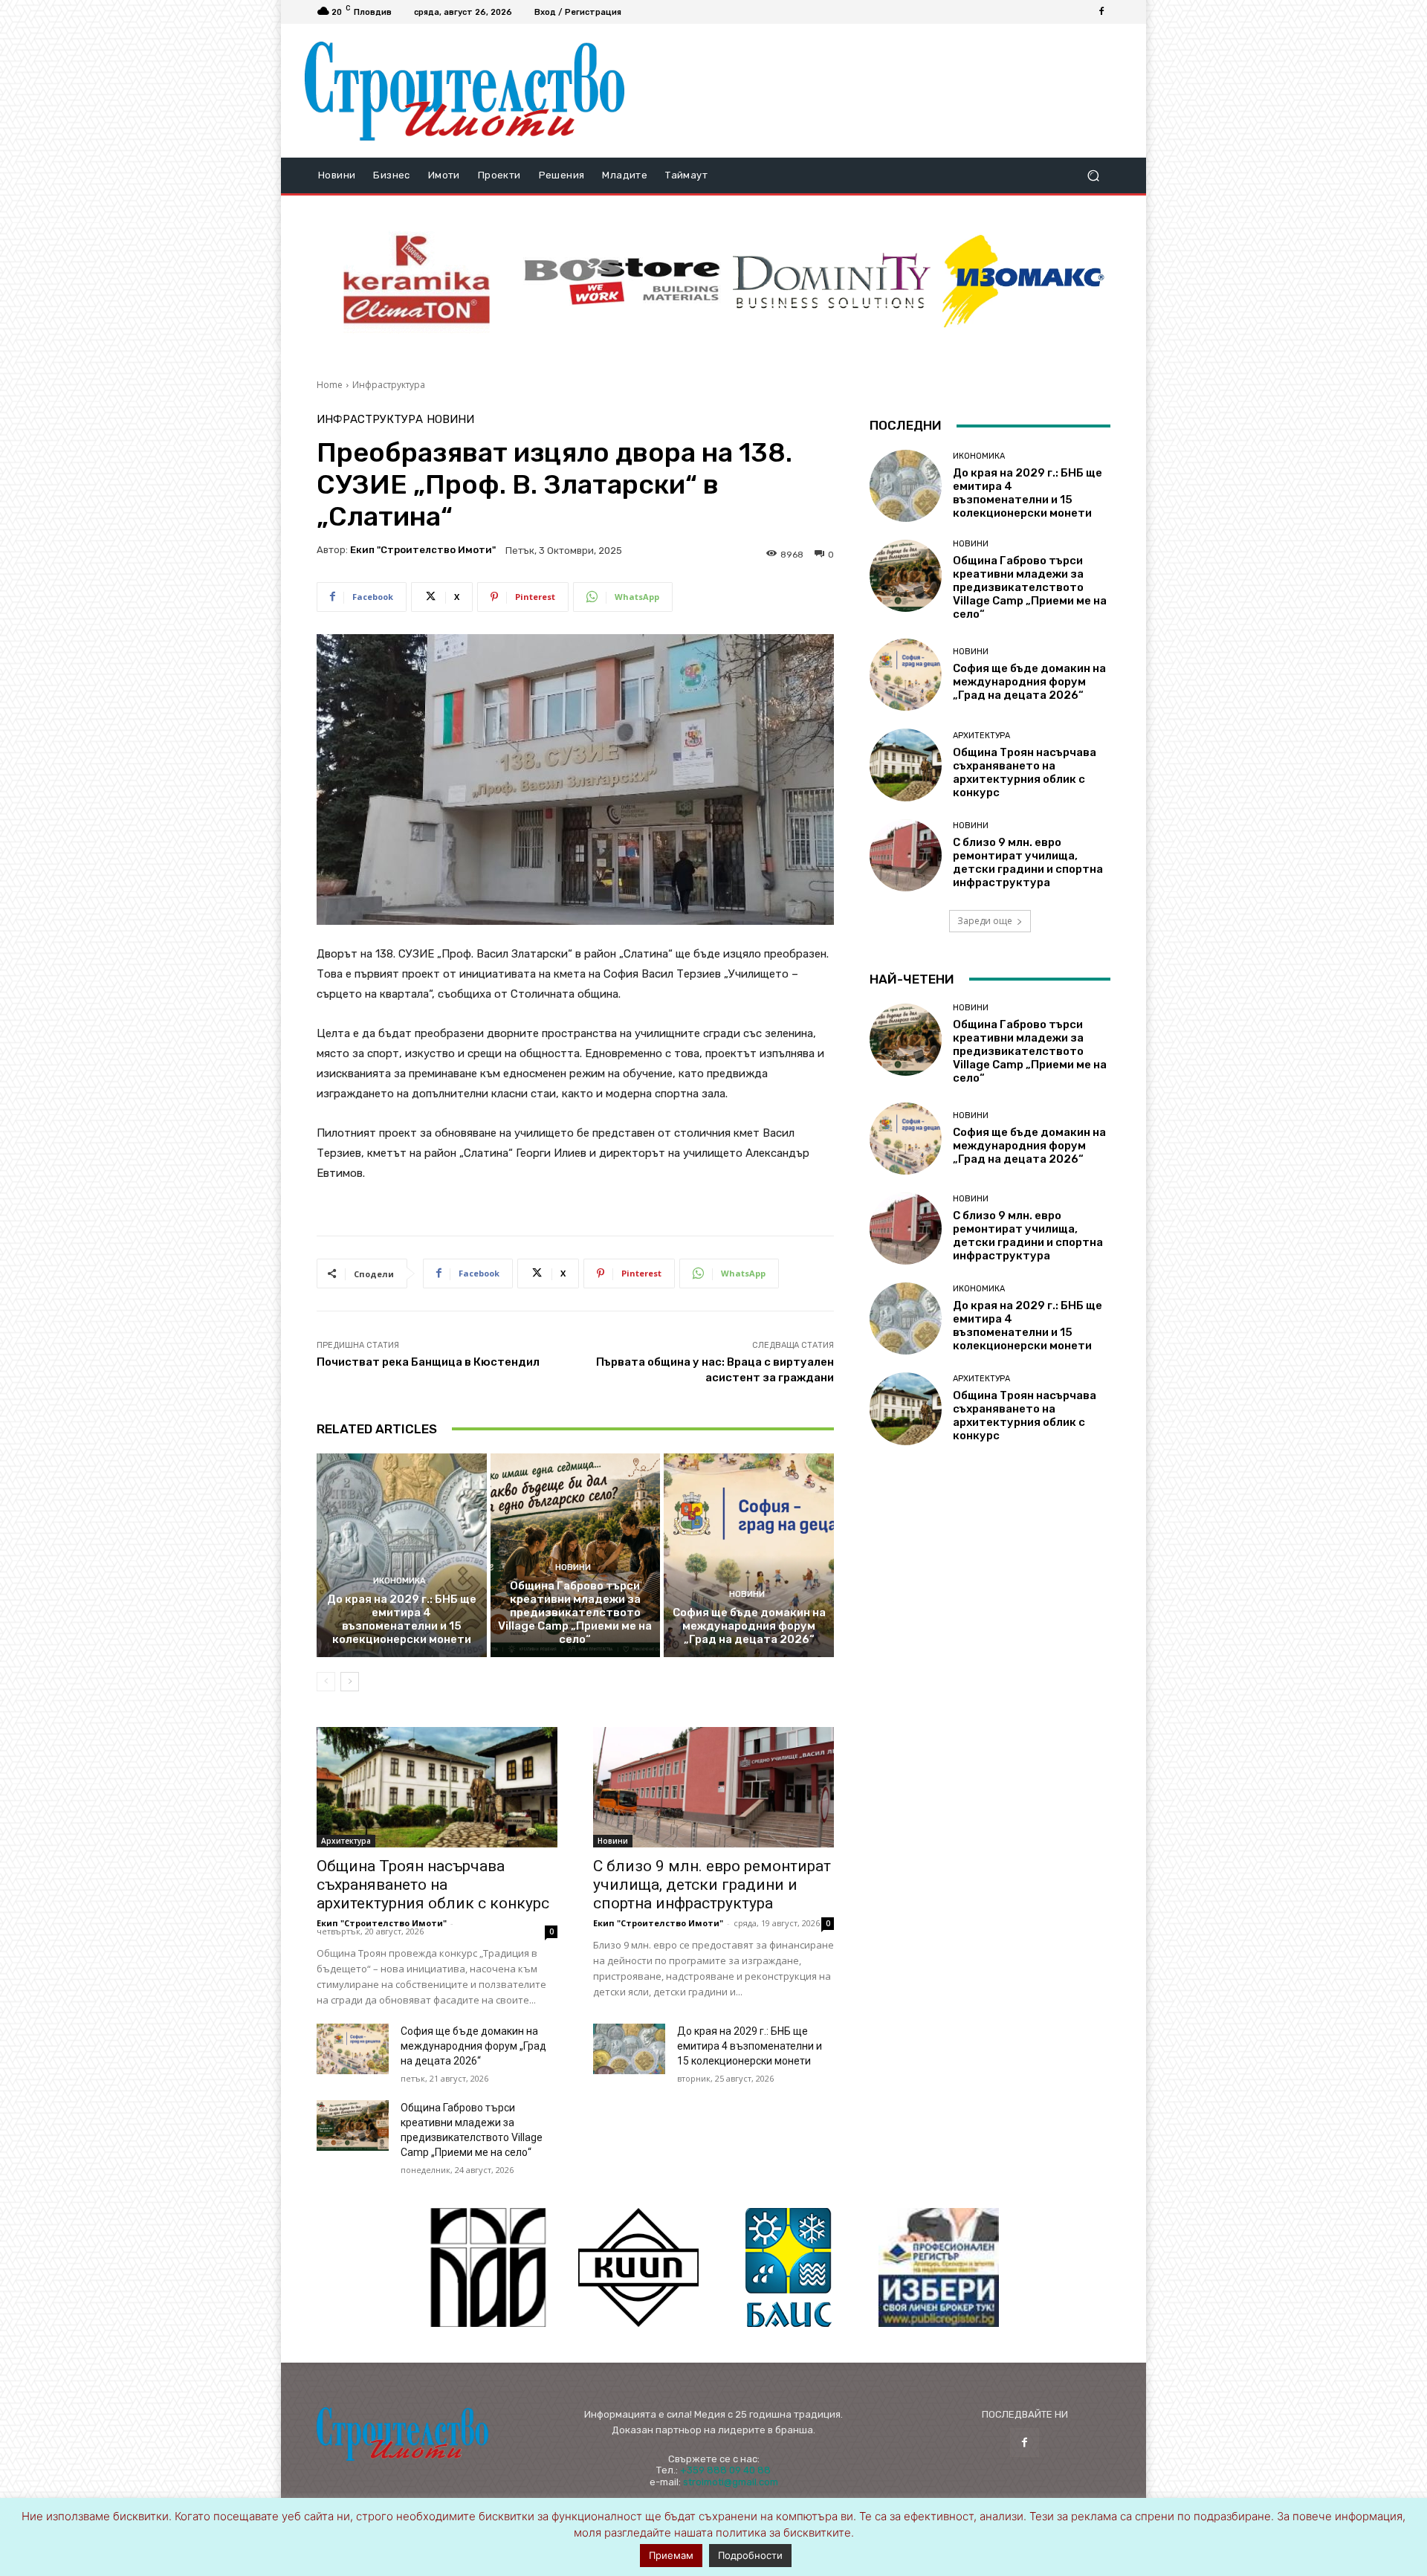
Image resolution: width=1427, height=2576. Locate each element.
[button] (1093, 176)
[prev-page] (326, 1682)
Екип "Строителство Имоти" (423, 550)
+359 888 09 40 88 (725, 2470)
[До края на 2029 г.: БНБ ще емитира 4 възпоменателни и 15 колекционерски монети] (402, 1555)
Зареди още (985, 921)
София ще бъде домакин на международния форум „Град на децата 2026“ (749, 1626)
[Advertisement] (879, 91)
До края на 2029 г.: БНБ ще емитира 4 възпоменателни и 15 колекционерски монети (402, 1619)
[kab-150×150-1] (488, 2267)
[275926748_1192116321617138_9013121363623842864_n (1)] (638, 2267)
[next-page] (350, 1682)
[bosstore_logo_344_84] (622, 281)
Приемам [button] (671, 2555)
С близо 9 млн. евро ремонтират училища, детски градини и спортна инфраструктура (712, 1885)
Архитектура (346, 1841)
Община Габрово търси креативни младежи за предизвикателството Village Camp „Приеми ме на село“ (575, 1613)
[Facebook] (1101, 12)
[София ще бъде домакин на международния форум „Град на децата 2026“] (749, 1555)
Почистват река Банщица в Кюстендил (428, 1362)
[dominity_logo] (832, 281)
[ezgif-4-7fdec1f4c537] (939, 2267)
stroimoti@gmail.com (731, 2482)
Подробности (750, 2555)
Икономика (399, 1581)
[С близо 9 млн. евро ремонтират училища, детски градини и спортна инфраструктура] (713, 1787)
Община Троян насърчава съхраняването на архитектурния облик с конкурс (433, 1885)
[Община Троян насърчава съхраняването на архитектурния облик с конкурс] (437, 1787)
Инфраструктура (389, 385)
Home (330, 385)
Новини (450, 420)
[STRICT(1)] (1023, 281)
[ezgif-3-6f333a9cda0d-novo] (417, 282)
